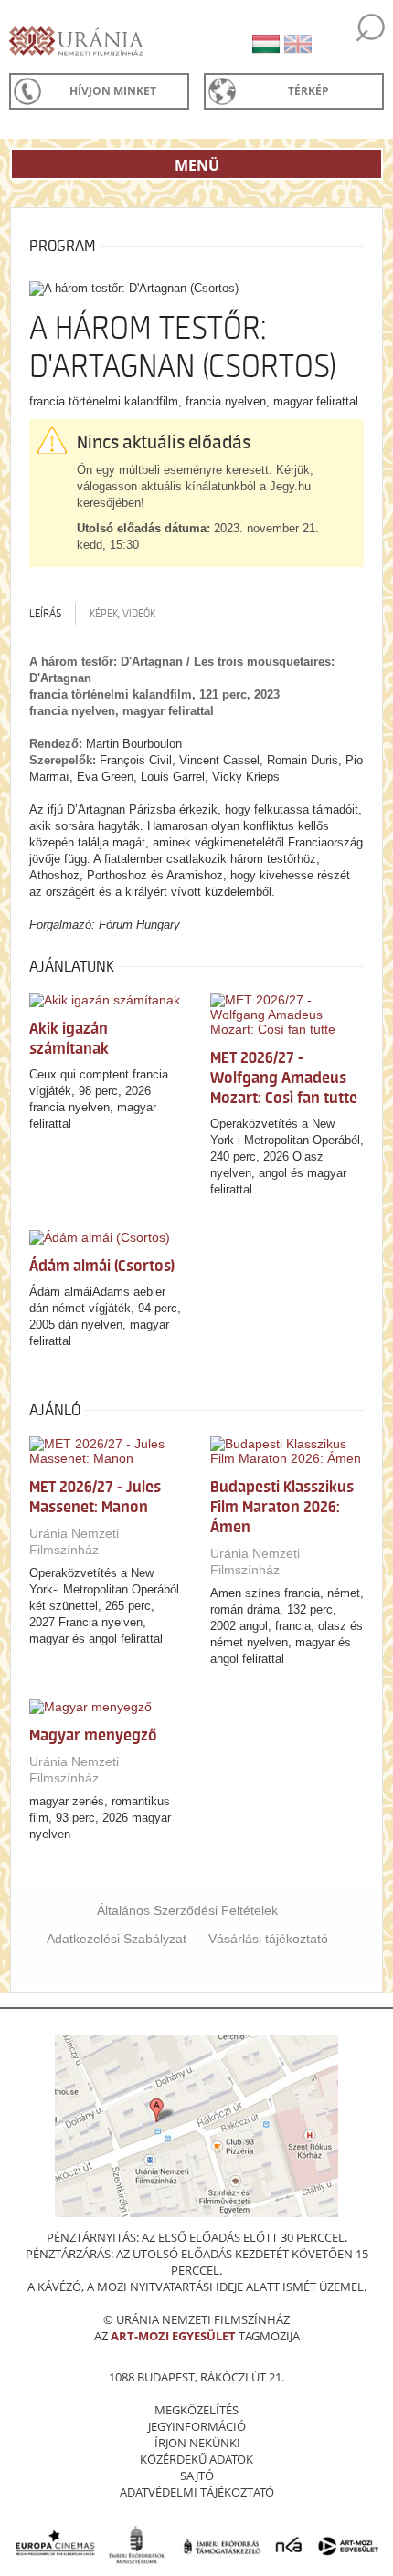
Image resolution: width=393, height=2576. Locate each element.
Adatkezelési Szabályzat (117, 1939)
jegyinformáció (197, 2426)
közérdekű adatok (196, 2459)
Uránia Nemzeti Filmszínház (74, 1541)
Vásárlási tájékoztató (268, 1939)
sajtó (197, 2476)
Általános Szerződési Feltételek (187, 1910)
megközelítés (196, 2410)
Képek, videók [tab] (122, 614)
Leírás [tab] (45, 614)
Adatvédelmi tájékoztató (197, 2492)
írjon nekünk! (197, 2443)
